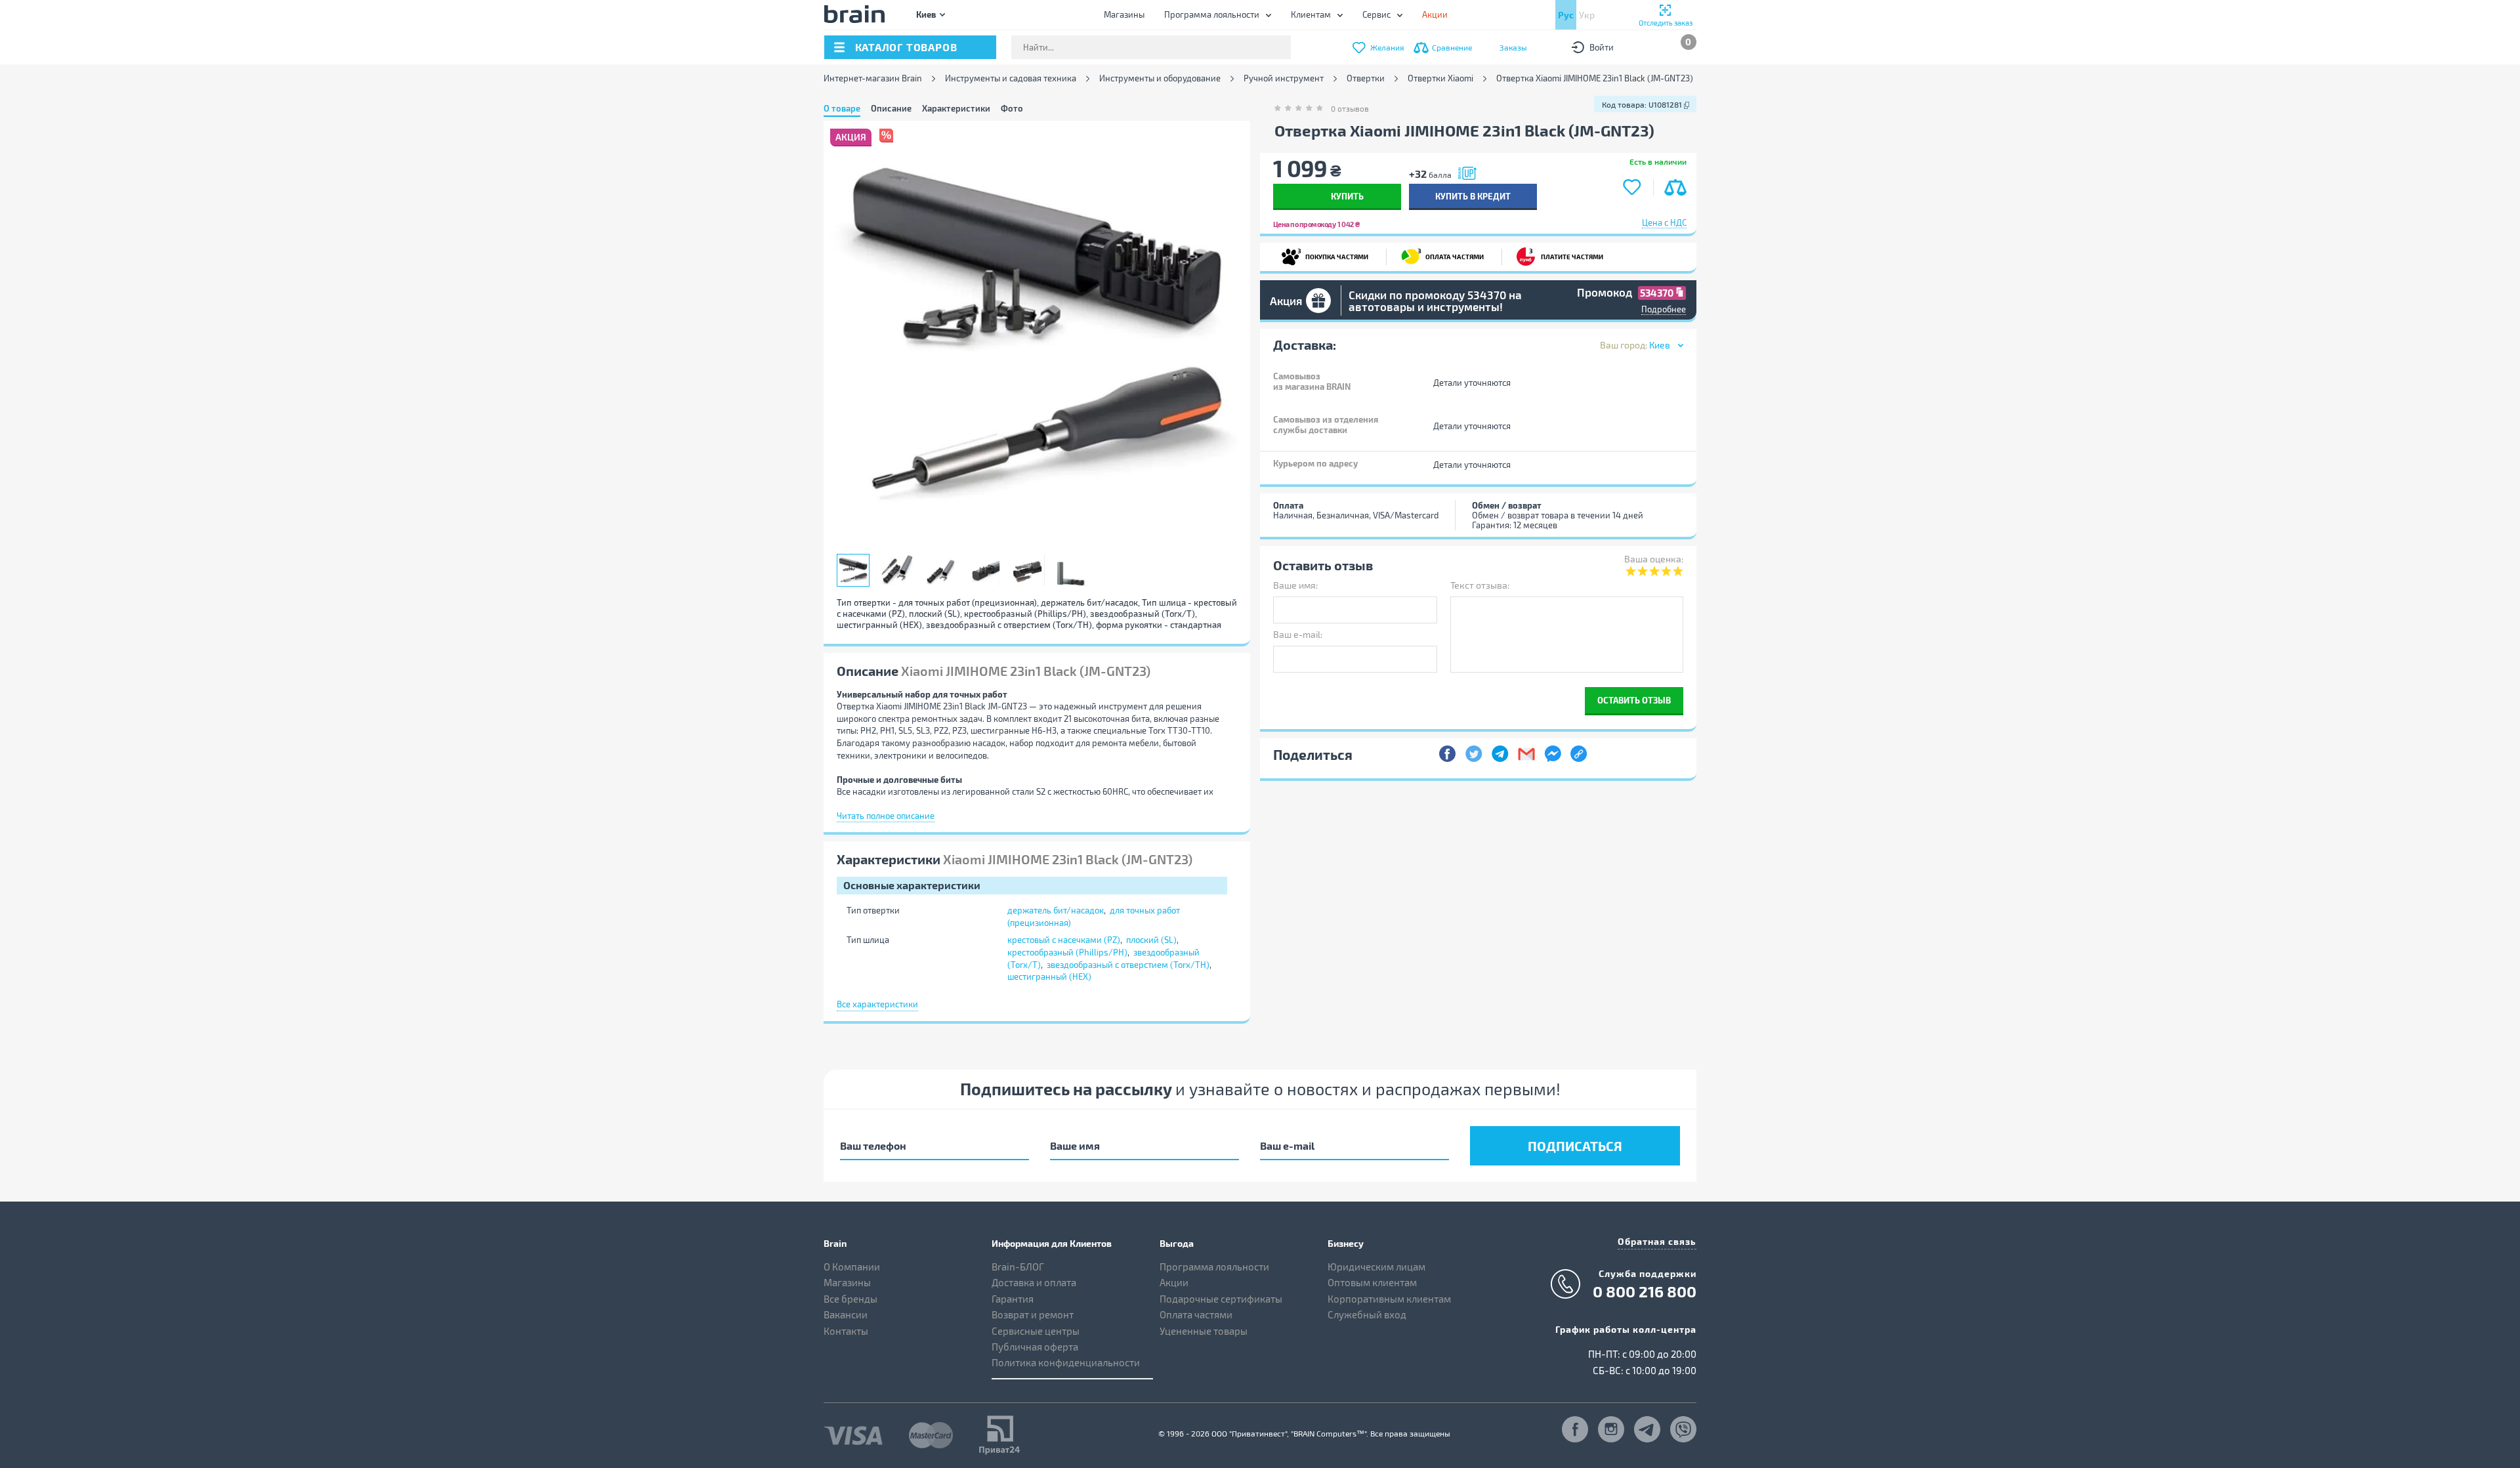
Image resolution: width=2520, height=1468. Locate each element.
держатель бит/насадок (1056, 910)
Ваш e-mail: (1298, 634)
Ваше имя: (1295, 585)
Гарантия (1013, 1299)
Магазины (1124, 14)
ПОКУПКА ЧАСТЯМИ (1333, 254)
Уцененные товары (1204, 1331)
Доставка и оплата (1034, 1282)
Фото (1012, 108)
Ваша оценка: (1654, 559)
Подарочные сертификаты (1221, 1299)
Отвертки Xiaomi (1440, 78)
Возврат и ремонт (1033, 1314)
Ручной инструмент (1284, 78)
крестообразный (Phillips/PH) (1067, 952)
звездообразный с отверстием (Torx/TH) (1128, 965)
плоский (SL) (1151, 940)
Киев (926, 14)
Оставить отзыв (1634, 700)
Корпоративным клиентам (1389, 1299)
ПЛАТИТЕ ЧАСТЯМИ (1566, 254)
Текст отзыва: (1480, 585)
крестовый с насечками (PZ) (1064, 940)
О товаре (842, 108)
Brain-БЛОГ (1018, 1267)
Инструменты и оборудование (1160, 78)
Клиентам (1311, 14)
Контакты (846, 1331)
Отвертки (1366, 78)
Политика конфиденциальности (1066, 1362)
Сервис (1376, 14)
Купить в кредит (1473, 196)
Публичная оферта (1035, 1347)
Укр (1587, 15)
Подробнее (1664, 309)
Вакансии (846, 1314)
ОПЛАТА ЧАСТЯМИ (1451, 254)
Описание (891, 108)
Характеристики (956, 108)
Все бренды (850, 1299)
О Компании (852, 1267)
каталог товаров (906, 47)
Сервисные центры (1036, 1331)
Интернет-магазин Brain (873, 78)
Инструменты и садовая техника (1011, 78)
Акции (1174, 1282)
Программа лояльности (1212, 14)
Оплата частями (1196, 1314)
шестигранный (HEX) (1049, 976)
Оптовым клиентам (1372, 1282)
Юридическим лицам (1376, 1267)
